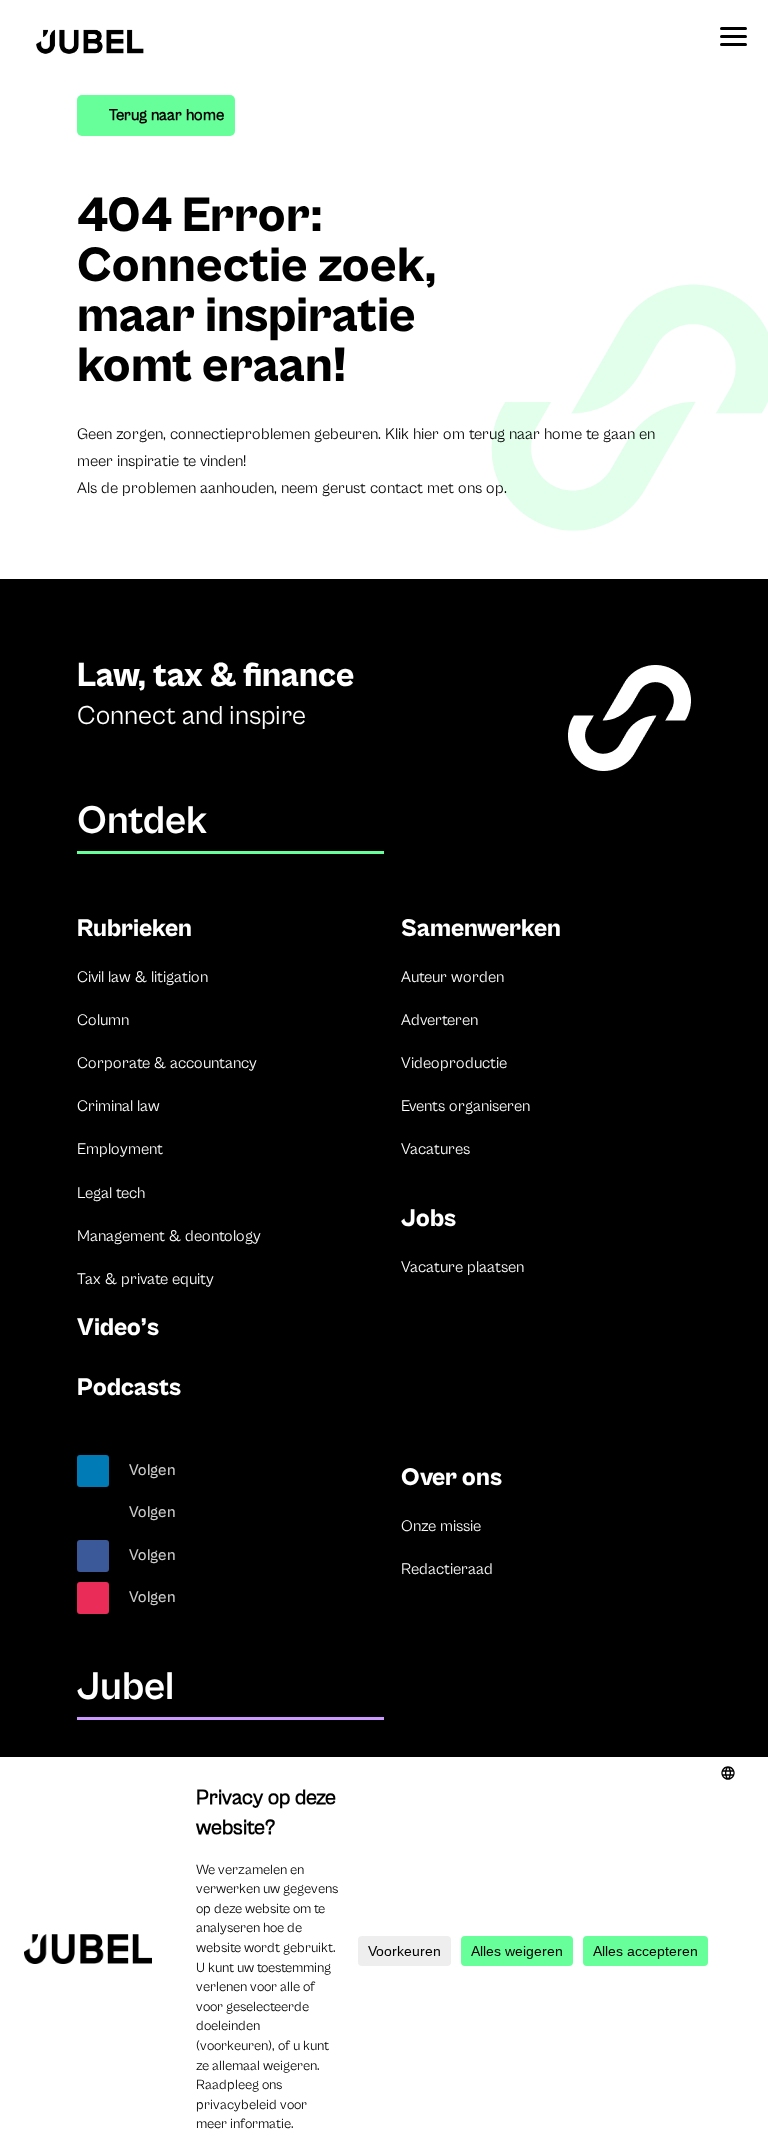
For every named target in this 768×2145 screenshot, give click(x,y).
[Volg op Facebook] (93, 1556)
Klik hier (412, 434)
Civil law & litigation (142, 977)
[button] (733, 30)
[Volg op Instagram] (93, 1598)
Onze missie (441, 1526)
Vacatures (435, 1149)
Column (103, 1020)
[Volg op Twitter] (93, 1514)
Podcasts (129, 1387)
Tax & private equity (145, 1279)
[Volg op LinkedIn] (93, 1471)
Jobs (428, 1218)
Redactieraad (447, 1569)
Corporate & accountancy (167, 1063)
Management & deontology (169, 1236)
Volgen (152, 1470)
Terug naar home (166, 115)
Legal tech (111, 1193)
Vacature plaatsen (462, 1267)
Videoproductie (454, 1063)
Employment (120, 1149)
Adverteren (439, 1020)
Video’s (118, 1327)
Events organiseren (465, 1106)
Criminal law (118, 1106)
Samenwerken (481, 928)
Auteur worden (452, 977)
